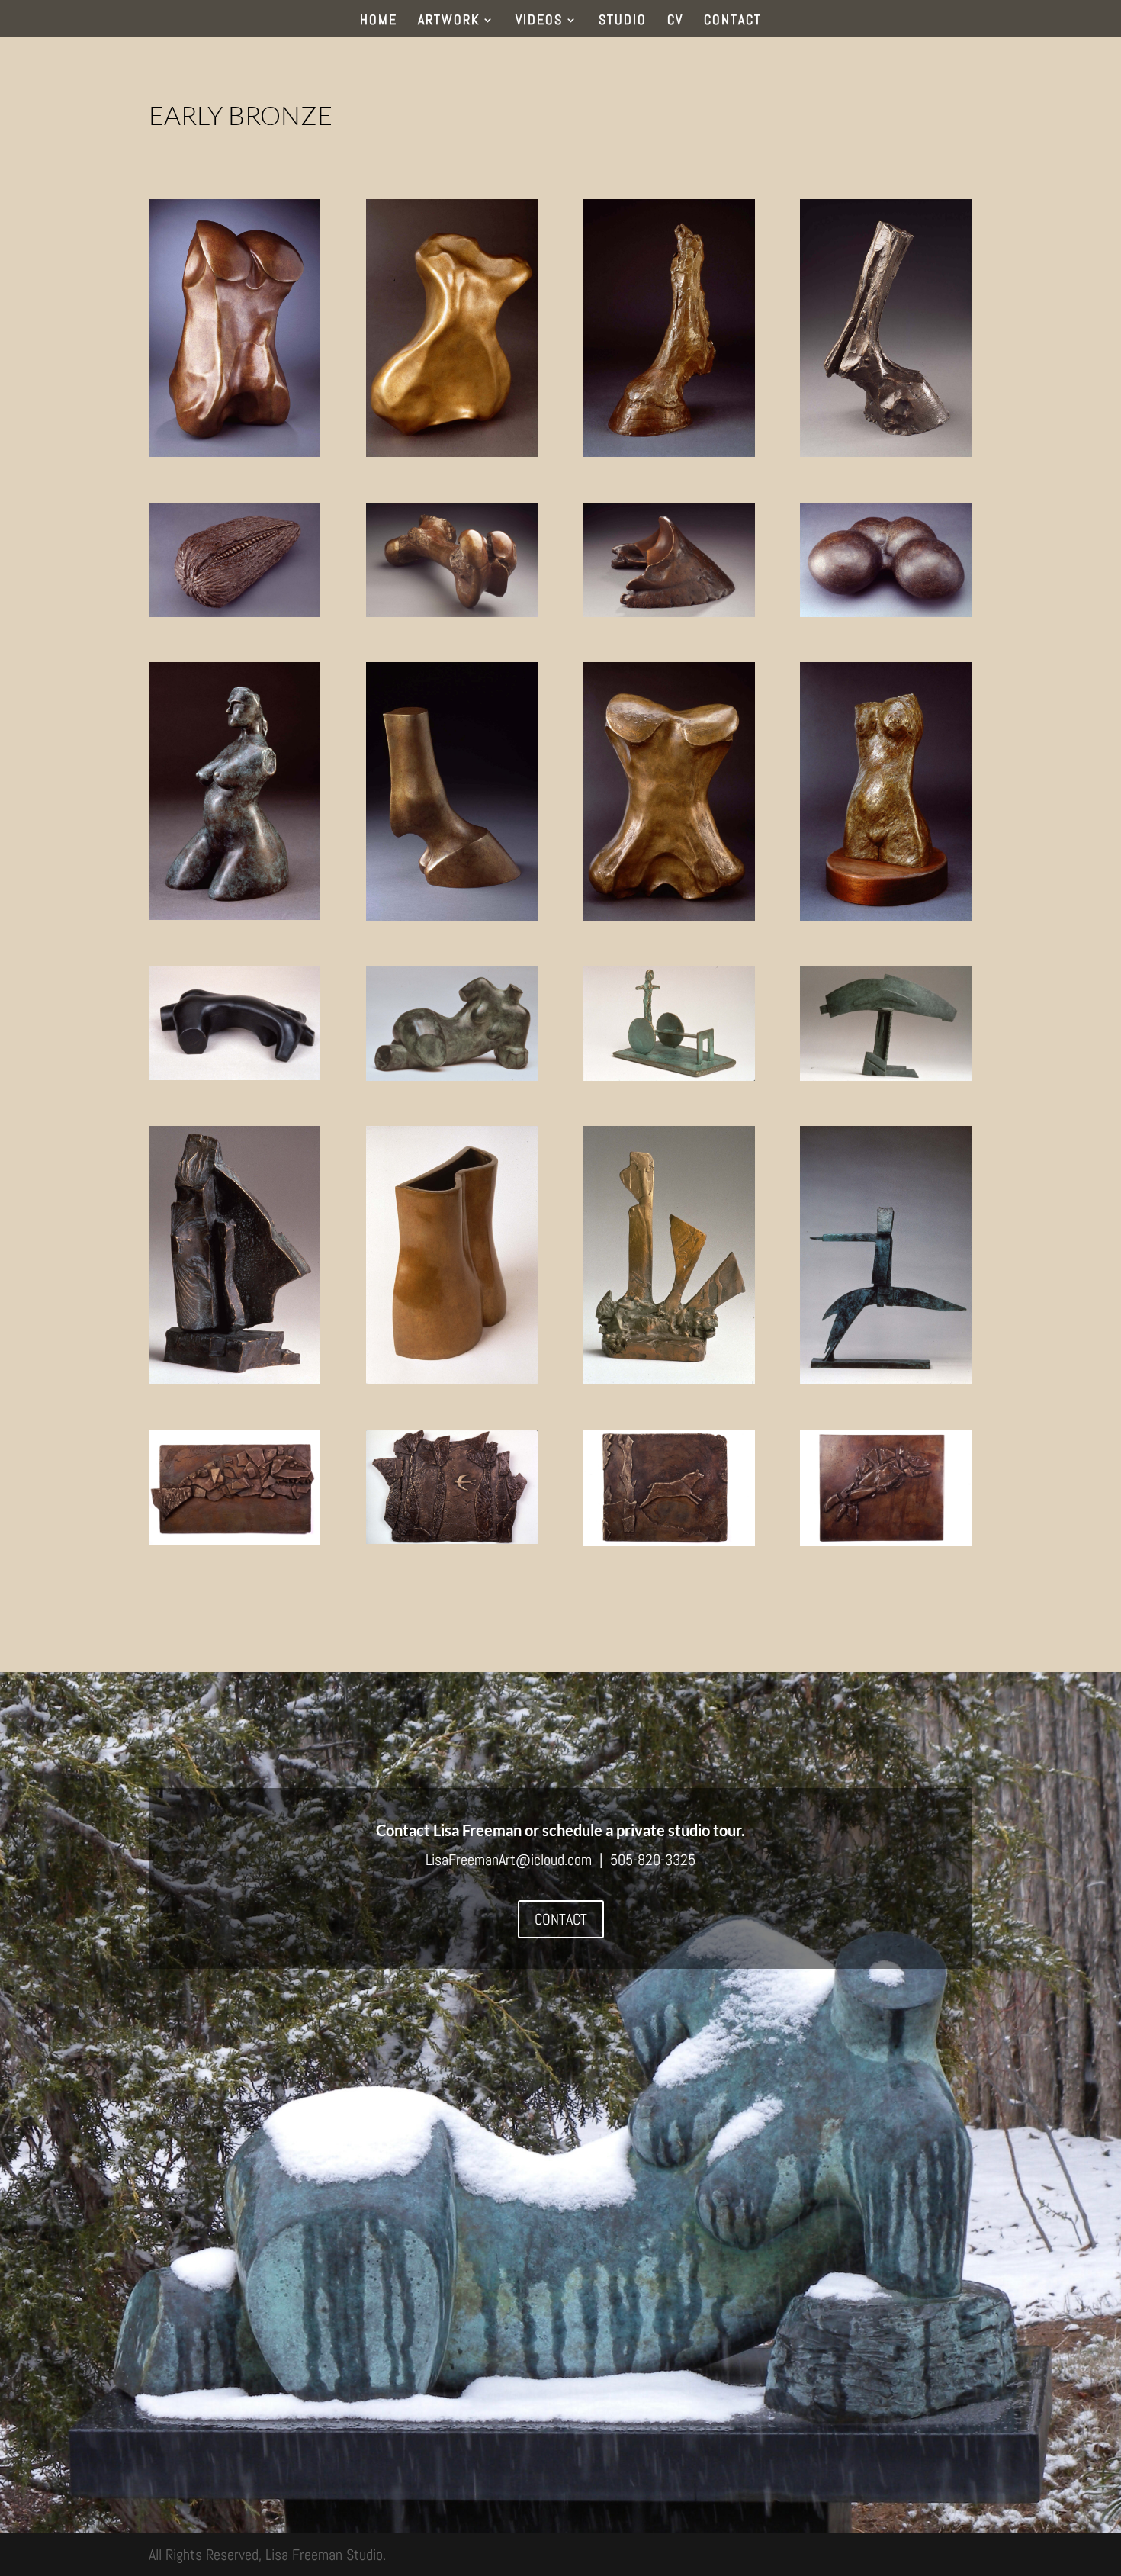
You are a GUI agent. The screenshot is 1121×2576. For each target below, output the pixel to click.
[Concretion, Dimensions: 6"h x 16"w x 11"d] (886, 612)
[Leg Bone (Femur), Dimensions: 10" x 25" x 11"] (452, 612)
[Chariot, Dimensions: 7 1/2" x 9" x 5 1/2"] (669, 1076)
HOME (379, 21)
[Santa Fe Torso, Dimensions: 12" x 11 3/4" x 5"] (452, 1378)
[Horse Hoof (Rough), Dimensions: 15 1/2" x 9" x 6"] (669, 452)
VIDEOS (539, 21)
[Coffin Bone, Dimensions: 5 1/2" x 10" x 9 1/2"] (669, 612)
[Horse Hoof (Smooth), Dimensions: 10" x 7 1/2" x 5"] (452, 915)
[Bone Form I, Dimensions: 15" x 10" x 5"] (452, 452)
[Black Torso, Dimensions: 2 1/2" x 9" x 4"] (234, 1075)
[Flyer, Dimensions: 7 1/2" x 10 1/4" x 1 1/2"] (886, 1076)
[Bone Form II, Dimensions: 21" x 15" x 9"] (669, 915)
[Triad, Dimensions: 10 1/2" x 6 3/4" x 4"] (234, 1378)
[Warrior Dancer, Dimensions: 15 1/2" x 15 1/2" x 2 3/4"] (886, 1379)
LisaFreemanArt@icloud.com (509, 1860)
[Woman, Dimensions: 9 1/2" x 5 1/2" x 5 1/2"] (234, 915)
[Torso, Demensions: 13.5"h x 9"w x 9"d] (886, 915)
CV (675, 21)
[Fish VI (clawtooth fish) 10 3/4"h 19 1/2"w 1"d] (234, 1540)
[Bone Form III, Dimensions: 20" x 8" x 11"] (234, 452)
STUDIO (623, 21)
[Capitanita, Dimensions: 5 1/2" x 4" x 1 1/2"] (669, 1379)
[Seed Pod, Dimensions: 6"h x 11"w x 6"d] (234, 612)
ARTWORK (449, 21)
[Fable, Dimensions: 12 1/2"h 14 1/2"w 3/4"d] (669, 1541)
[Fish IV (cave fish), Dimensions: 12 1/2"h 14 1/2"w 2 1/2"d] (886, 1541)
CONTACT (733, 21)
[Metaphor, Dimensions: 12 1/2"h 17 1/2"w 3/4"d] (452, 1539)
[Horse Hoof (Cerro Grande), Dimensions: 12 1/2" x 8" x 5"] (886, 452)
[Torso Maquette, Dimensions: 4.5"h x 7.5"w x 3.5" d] (452, 1076)
